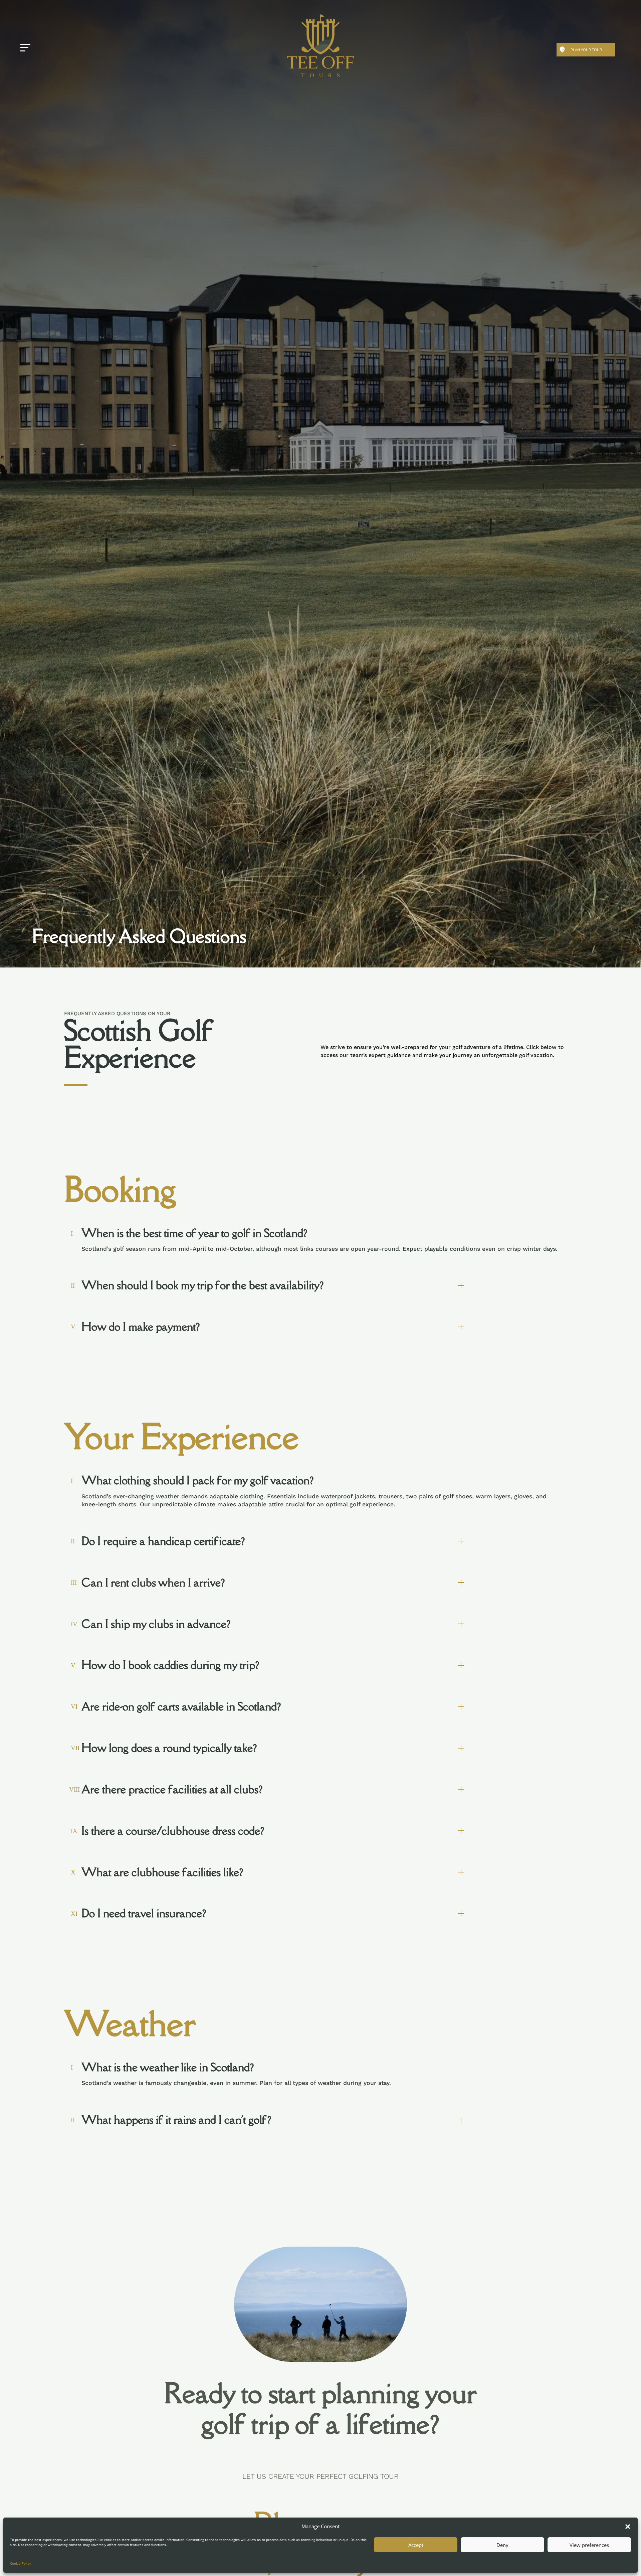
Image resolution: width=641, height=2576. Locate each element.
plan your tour (586, 50)
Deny (502, 2545)
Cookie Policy (21, 2563)
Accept (416, 2545)
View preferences (589, 2545)
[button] (628, 2527)
